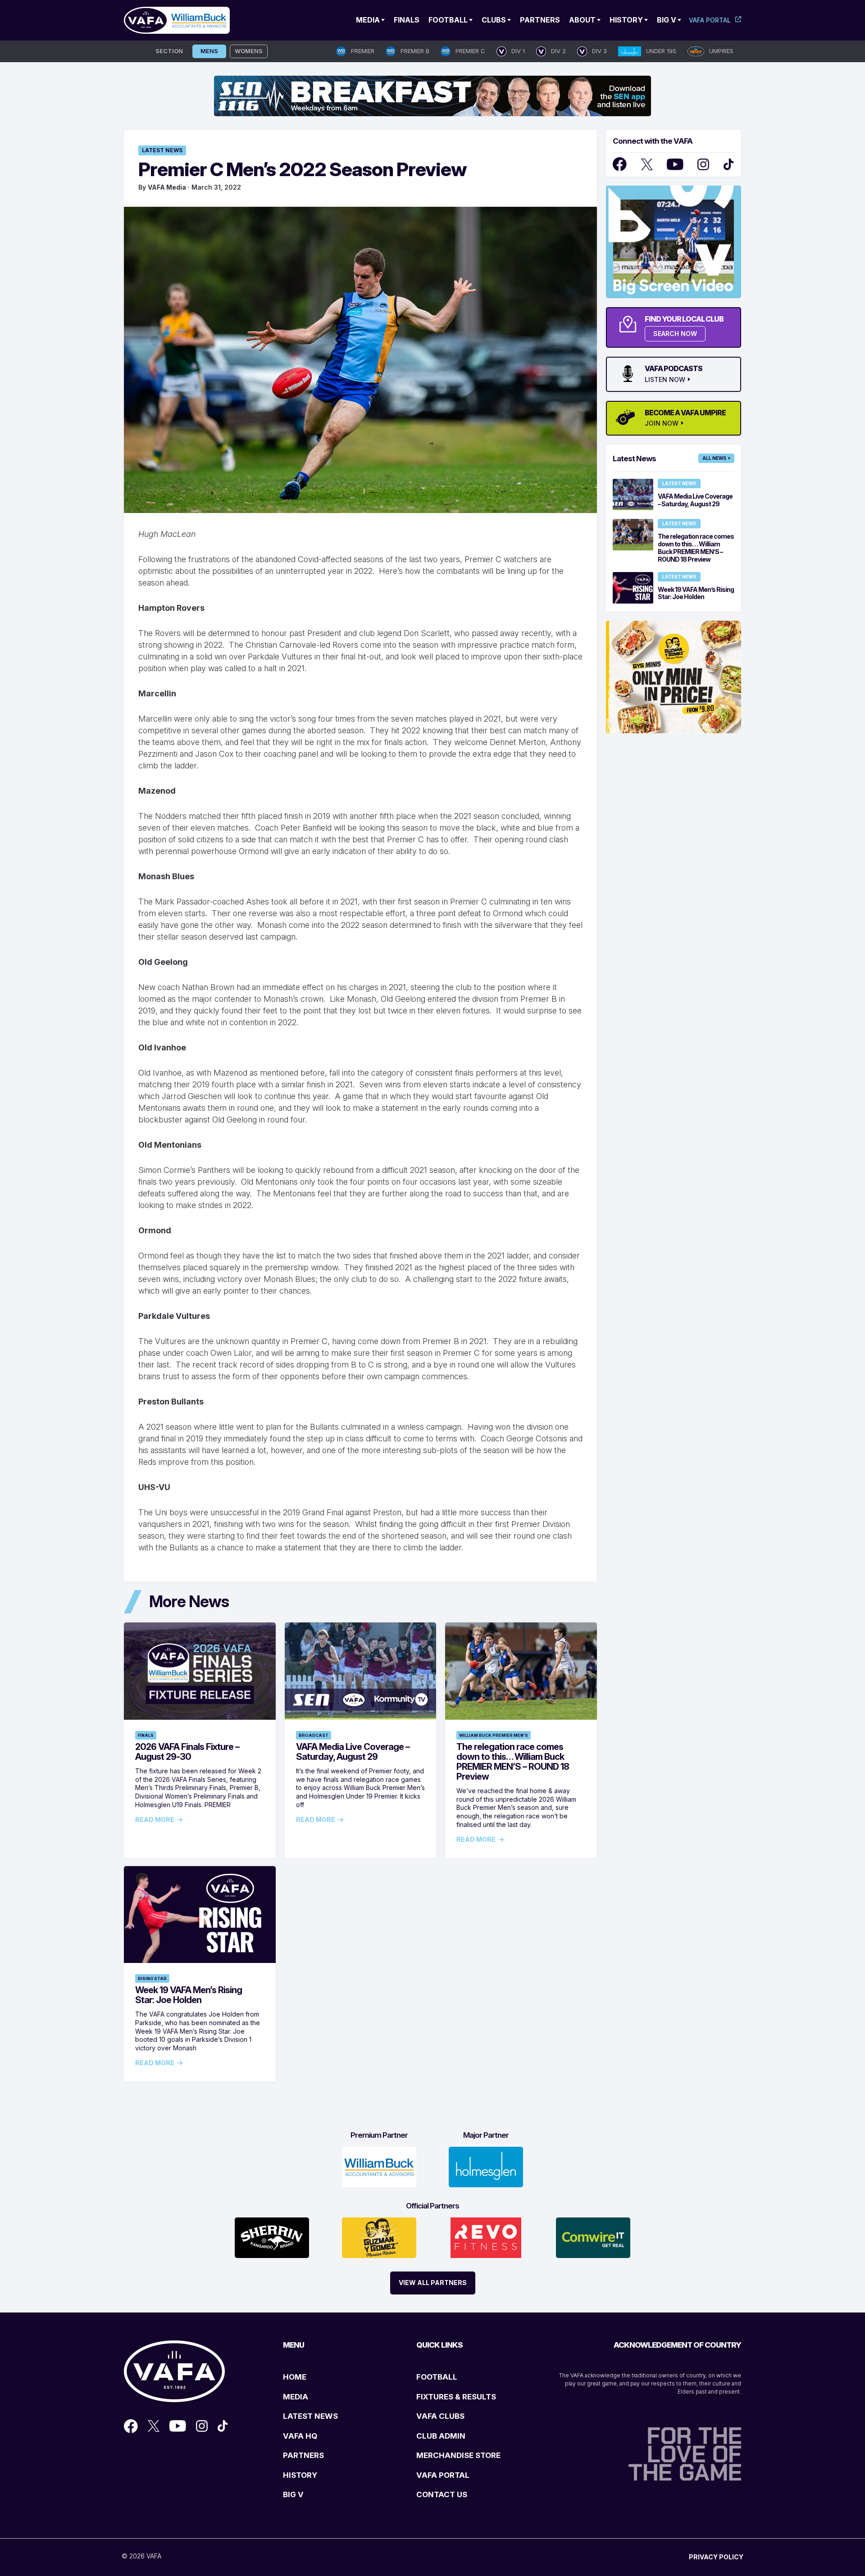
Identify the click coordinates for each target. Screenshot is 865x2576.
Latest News (162, 150)
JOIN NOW (662, 423)
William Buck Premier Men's (494, 1735)
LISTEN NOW (665, 380)
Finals (407, 20)
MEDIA (296, 2397)
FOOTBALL (437, 2377)
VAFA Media (167, 187)
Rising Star (152, 1979)
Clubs (494, 20)
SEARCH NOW (675, 334)
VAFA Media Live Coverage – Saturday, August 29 (353, 1752)
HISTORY (300, 2475)
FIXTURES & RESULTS (456, 2397)
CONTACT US (442, 2494)
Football (448, 20)
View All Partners (433, 2283)
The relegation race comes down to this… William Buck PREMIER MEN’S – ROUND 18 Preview (513, 1762)
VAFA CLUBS (440, 2416)
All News (714, 458)
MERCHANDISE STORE (458, 2455)
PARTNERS (303, 2455)
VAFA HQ (300, 2436)
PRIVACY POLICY (716, 2557)
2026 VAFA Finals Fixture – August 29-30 (187, 1752)
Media (368, 20)
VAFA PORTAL (443, 2475)
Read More (155, 1820)
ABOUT (582, 20)
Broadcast (314, 1735)
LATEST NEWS (310, 2416)
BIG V (293, 2494)
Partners (540, 20)
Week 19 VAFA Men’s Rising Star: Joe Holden (189, 1995)
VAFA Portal (710, 20)
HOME (295, 2377)
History (626, 20)
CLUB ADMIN (441, 2436)
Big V (667, 20)
